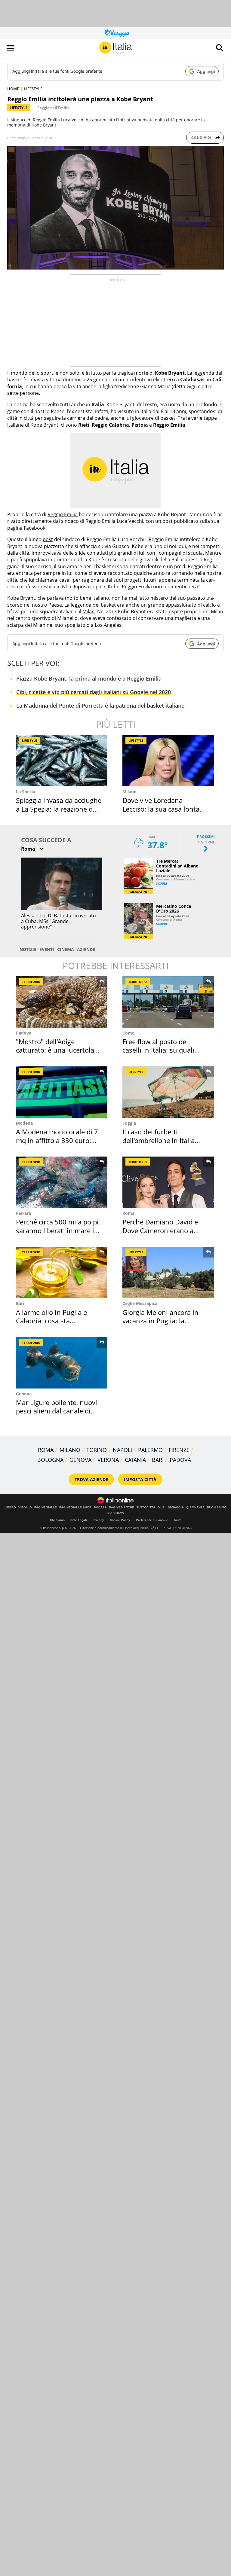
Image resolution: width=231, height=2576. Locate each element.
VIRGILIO (25, 1507)
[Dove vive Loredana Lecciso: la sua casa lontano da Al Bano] (168, 761)
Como (129, 1033)
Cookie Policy (120, 1520)
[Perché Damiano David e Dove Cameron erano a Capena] (168, 1182)
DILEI (162, 1507)
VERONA (108, 1460)
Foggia (129, 1123)
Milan (89, 611)
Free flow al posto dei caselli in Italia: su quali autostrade (158, 1050)
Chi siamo (57, 1520)
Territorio (31, 982)
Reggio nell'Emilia (53, 108)
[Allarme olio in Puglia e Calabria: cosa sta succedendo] (62, 1272)
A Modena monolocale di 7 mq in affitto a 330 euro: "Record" (57, 1140)
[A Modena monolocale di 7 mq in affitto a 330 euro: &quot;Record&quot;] (62, 1092)
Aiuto (178, 1520)
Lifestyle (19, 108)
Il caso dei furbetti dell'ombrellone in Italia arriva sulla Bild (159, 1140)
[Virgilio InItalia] (115, 48)
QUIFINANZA (195, 1507)
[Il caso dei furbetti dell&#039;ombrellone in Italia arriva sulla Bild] (168, 1092)
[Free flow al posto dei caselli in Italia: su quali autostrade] (168, 1002)
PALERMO (150, 1450)
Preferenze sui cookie (152, 1520)
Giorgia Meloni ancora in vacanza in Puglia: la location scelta (160, 1321)
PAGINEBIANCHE (122, 1507)
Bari (20, 1303)
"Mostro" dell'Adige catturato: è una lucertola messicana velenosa (55, 1050)
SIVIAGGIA (176, 1507)
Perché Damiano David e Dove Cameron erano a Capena (160, 1230)
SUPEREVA (116, 1513)
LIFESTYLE (33, 89)
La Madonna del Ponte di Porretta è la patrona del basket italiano (100, 706)
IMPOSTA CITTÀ (140, 1479)
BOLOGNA (50, 1460)
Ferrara (23, 1213)
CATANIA (135, 1460)
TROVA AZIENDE (91, 1479)
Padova (24, 1033)
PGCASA (100, 1507)
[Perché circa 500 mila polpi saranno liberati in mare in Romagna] (62, 1182)
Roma (128, 1213)
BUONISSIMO (217, 1507)
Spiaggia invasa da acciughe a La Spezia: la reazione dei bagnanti (59, 809)
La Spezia (26, 792)
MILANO (70, 1450)
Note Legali (79, 1520)
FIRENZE (179, 1450)
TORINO (97, 1450)
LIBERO (10, 1507)
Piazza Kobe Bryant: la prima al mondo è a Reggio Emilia (89, 678)
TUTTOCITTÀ (146, 1507)
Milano (129, 792)
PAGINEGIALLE (46, 1507)
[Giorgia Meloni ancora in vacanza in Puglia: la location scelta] (168, 1272)
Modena (24, 1123)
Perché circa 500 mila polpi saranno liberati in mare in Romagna (57, 1230)
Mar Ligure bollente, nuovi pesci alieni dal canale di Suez (57, 1411)
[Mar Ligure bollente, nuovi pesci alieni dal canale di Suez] (62, 1363)
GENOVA (80, 1460)
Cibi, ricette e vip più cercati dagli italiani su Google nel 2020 (94, 692)
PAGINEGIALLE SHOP (75, 1507)
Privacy (98, 1520)
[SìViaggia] (117, 33)
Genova (24, 1394)
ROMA (46, 1450)
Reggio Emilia (63, 514)
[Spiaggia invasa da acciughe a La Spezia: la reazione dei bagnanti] (62, 761)
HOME (13, 89)
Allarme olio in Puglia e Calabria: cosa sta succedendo (51, 1321)
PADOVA (180, 1460)
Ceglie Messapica (140, 1303)
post (48, 539)
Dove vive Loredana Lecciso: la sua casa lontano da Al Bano (165, 809)
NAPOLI (122, 1450)
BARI (158, 1460)
